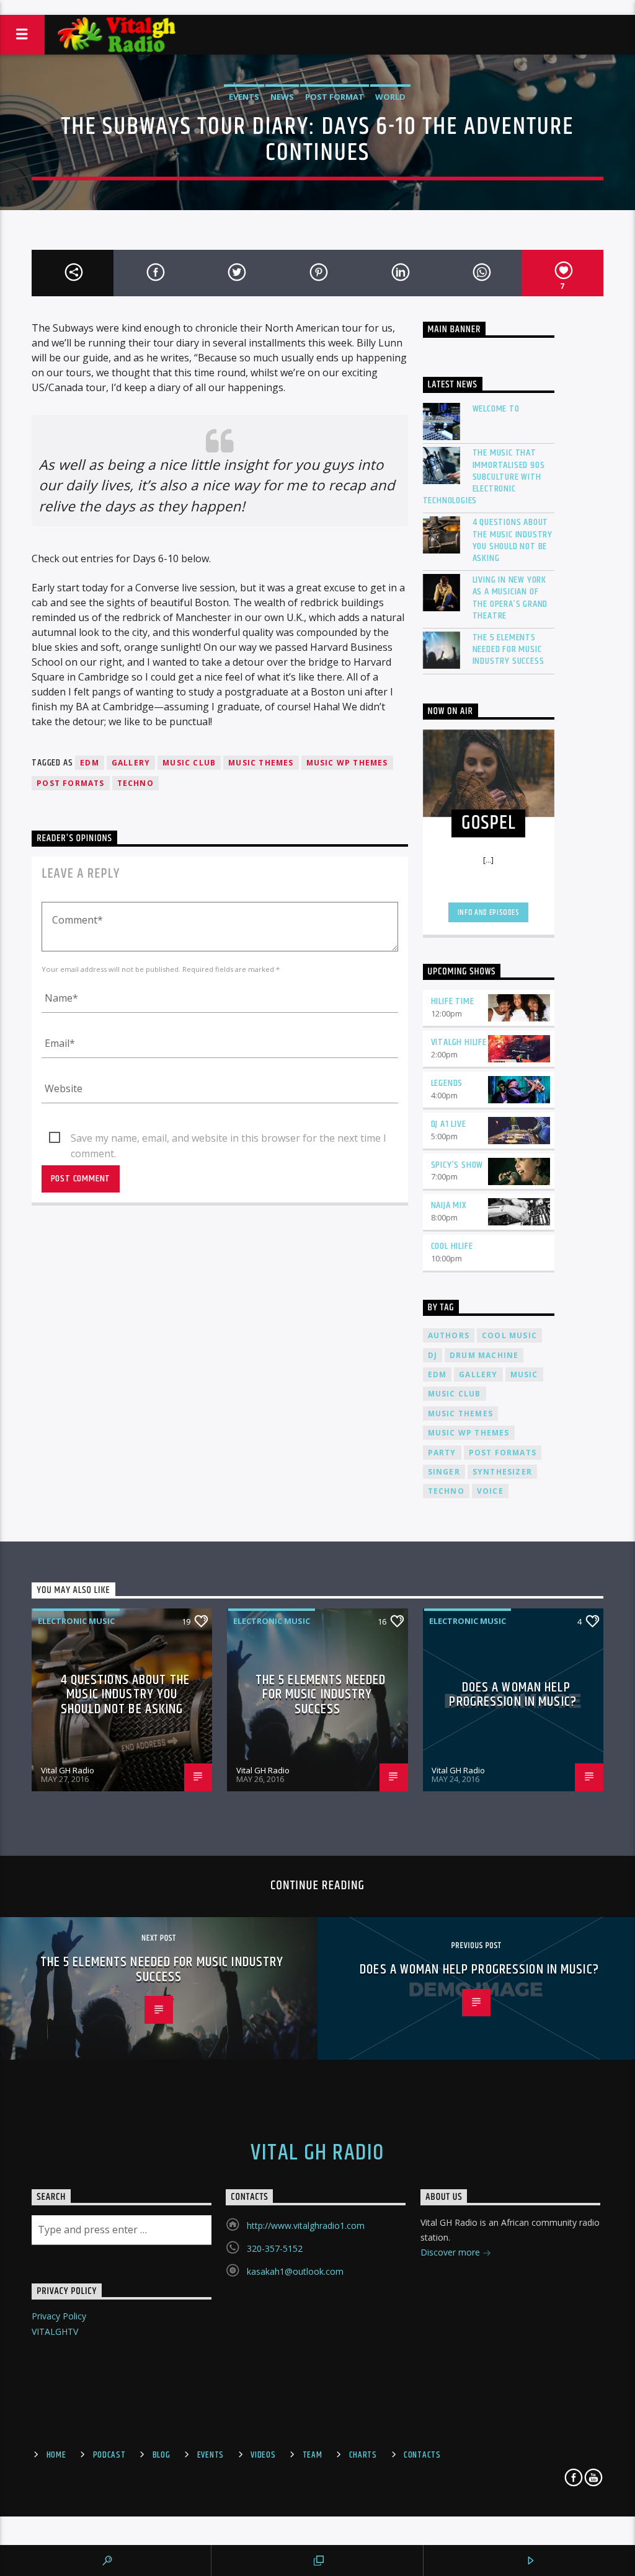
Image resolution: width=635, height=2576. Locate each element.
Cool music (509, 1335)
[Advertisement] (317, 7)
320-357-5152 (275, 2248)
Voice (490, 1491)
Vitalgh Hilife (459, 1042)
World (390, 97)
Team (313, 2455)
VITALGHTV (55, 2331)
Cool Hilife (452, 1246)
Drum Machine (484, 1355)
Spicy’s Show (457, 1165)
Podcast (109, 2455)
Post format (335, 97)
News (282, 97)
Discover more (451, 2252)
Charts (363, 2455)
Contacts (422, 2455)
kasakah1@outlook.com (295, 2271)
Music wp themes (347, 763)
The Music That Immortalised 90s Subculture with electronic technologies (484, 477)
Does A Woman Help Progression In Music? (513, 1695)
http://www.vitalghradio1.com (306, 2225)
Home (56, 2455)
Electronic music (76, 1621)
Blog (162, 2455)
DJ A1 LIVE (449, 1124)
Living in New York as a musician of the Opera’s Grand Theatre (510, 598)
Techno (135, 783)
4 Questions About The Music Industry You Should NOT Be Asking (513, 540)
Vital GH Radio (68, 1770)
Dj (433, 1355)
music (524, 1374)
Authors (449, 1335)
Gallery (131, 763)
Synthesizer (502, 1472)
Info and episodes (489, 912)
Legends (447, 1083)
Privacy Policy (59, 2316)
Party (442, 1453)
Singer (444, 1472)
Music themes (261, 763)
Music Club (189, 763)
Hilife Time (453, 1001)
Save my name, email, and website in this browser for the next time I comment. (229, 1139)
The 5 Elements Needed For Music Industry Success (508, 650)
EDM (90, 763)
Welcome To (496, 409)
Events (244, 97)
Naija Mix (449, 1205)
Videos (263, 2455)
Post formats (70, 783)
